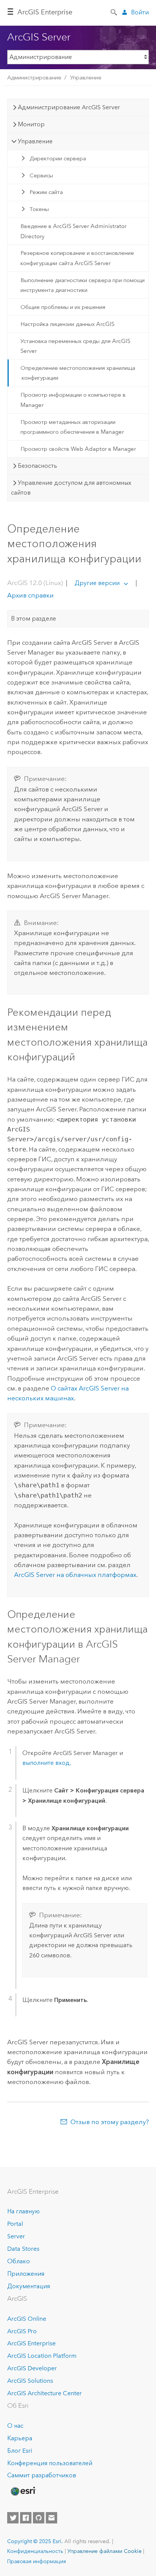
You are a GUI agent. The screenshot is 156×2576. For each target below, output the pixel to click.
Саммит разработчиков (42, 2475)
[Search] (114, 12)
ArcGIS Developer (32, 2368)
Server (16, 2236)
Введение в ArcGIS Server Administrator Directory (73, 231)
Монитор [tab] (31, 124)
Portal (15, 2224)
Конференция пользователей (50, 2463)
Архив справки (30, 595)
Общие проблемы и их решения (63, 307)
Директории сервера (58, 158)
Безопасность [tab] (37, 466)
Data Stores (23, 2249)
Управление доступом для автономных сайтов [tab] (71, 488)
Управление (86, 78)
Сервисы (41, 175)
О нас (15, 2426)
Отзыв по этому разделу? (110, 2122)
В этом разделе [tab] (34, 618)
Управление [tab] (35, 141)
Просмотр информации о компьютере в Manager (73, 400)
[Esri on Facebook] (26, 2518)
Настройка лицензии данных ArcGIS (67, 324)
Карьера (20, 2438)
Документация (29, 2286)
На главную (23, 2211)
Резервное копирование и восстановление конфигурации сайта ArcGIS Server (77, 258)
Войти (140, 12)
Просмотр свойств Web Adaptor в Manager (78, 449)
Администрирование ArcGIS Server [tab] (69, 107)
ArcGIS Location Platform (42, 2356)
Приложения (26, 2274)
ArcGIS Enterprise (45, 12)
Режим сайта (46, 192)
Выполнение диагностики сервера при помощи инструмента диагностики (83, 285)
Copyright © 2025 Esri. (35, 2541)
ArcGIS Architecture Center (44, 2393)
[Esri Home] (23, 2491)
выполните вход (46, 1763)
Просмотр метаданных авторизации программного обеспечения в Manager (72, 427)
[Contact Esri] (51, 2518)
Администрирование (34, 78)
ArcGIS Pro (22, 2331)
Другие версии (97, 583)
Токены (39, 209)
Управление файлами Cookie (105, 2551)
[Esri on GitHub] (39, 2518)
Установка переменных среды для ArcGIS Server (75, 346)
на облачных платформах (75, 1575)
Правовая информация (37, 2561)
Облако (19, 2261)
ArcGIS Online (27, 2319)
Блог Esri (20, 2451)
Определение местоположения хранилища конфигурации (78, 373)
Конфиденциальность (35, 2551)
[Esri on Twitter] (13, 2518)
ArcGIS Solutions (30, 2381)
